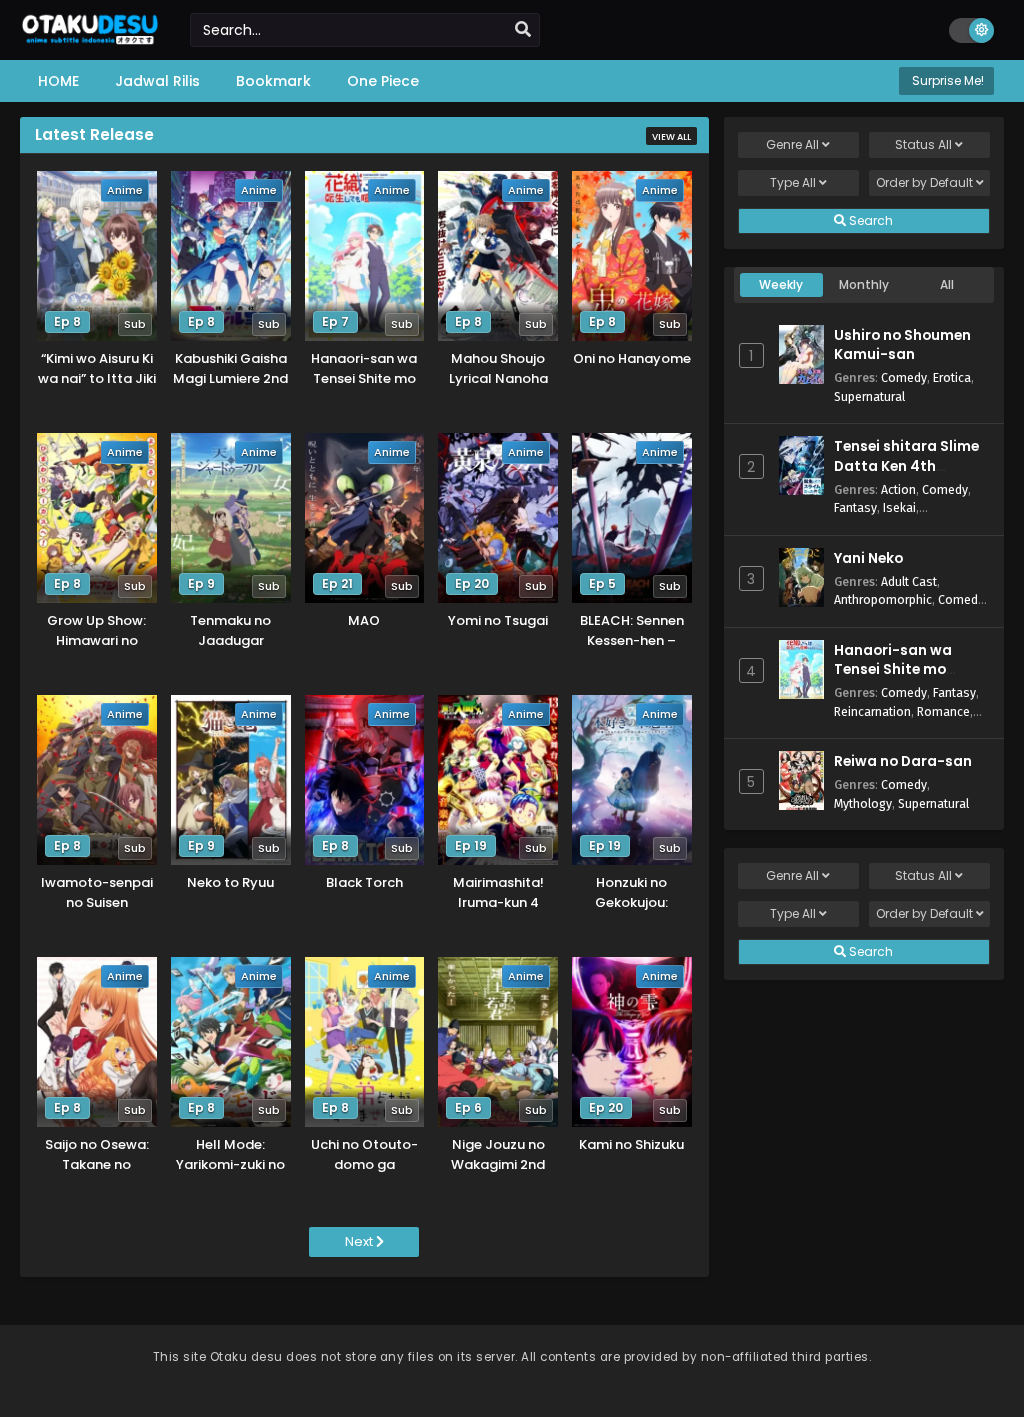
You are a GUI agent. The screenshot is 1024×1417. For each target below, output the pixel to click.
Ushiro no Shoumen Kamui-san (902, 345)
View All (671, 137)
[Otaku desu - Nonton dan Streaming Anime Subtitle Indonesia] (90, 37)
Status (923, 144)
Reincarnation (872, 711)
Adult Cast (909, 581)
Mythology (863, 803)
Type (793, 182)
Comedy (904, 377)
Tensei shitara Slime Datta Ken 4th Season (906, 465)
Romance (943, 711)
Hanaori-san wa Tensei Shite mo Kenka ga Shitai (893, 669)
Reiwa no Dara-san (903, 761)
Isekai (899, 507)
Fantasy (855, 507)
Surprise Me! (946, 80)
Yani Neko (868, 558)
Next (360, 1241)
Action (898, 489)
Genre (792, 144)
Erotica (952, 377)
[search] (523, 30)
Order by (924, 182)
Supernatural (869, 396)
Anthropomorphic (883, 599)
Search (869, 220)
